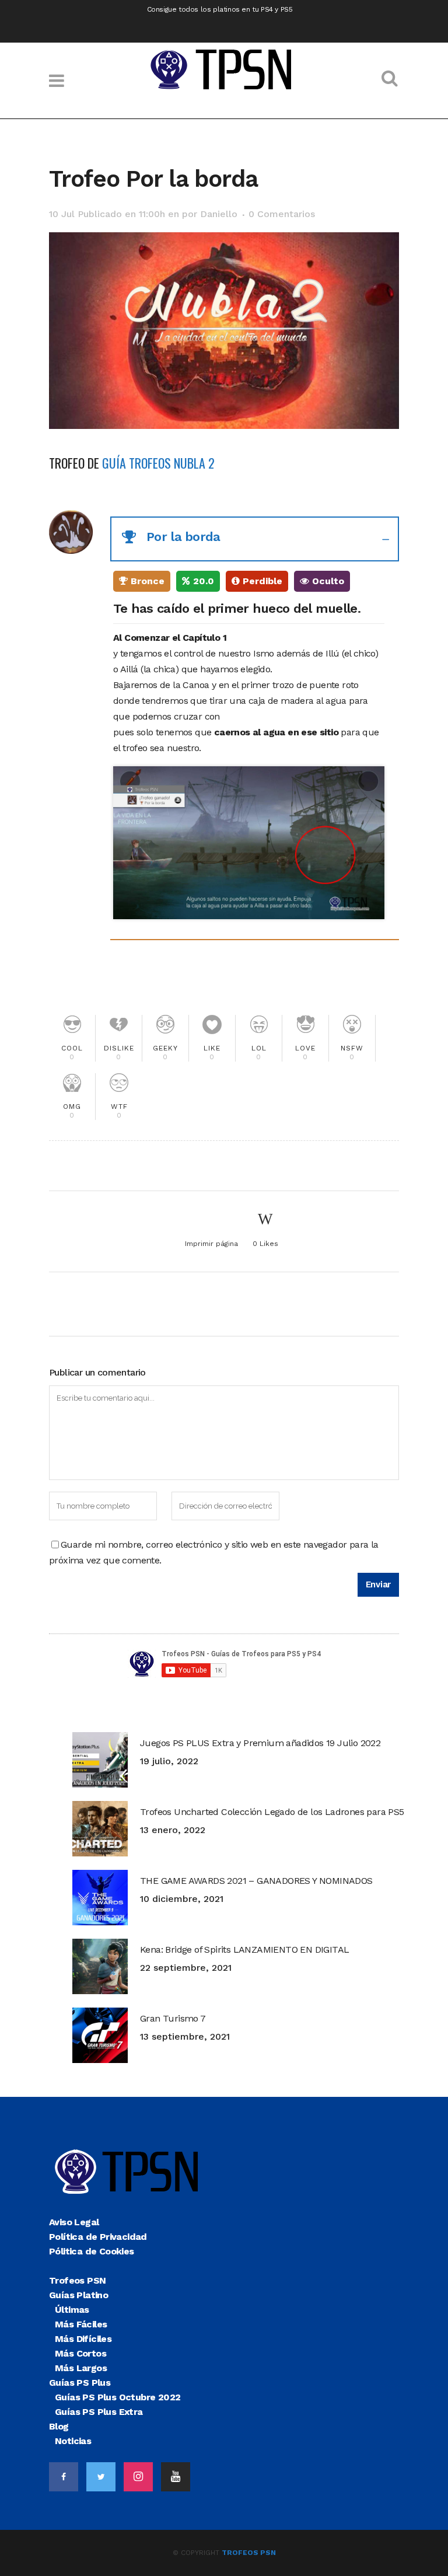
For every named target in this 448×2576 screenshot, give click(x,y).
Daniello (219, 214)
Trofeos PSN (77, 2280)
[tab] (255, 539)
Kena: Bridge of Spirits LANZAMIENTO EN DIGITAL (244, 1950)
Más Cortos (80, 2353)
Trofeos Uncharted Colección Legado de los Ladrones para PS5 (272, 1812)
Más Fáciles (81, 2324)
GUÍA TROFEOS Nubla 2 (158, 463)
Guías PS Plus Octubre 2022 (118, 2397)
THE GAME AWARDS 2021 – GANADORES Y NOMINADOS (256, 1881)
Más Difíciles (83, 2339)
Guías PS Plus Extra (99, 2412)
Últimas (72, 2310)
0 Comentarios (282, 214)
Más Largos (81, 2368)
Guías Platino (78, 2295)
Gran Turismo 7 (173, 2018)
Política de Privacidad (98, 2237)
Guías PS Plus (80, 2383)
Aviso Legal (74, 2222)
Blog (59, 2426)
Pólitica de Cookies (92, 2251)
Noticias (73, 2441)
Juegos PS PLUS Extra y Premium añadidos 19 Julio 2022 (260, 1743)
